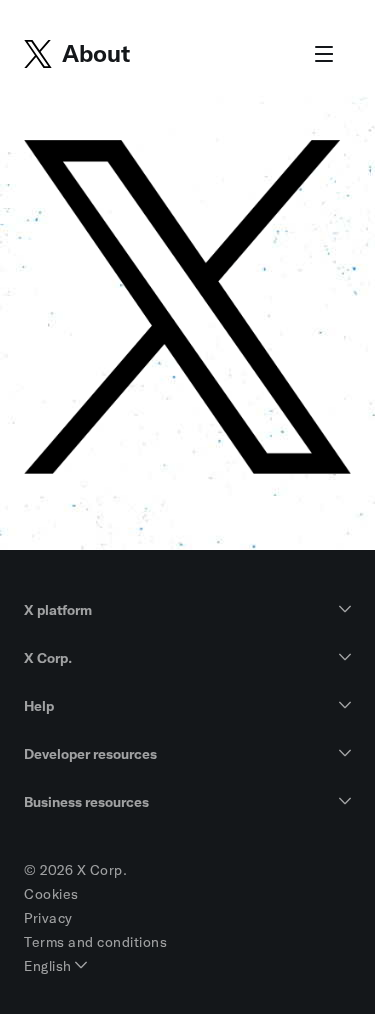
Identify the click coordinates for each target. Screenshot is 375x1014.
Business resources (86, 802)
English (49, 966)
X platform (58, 610)
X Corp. (48, 658)
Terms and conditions (95, 942)
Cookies (51, 894)
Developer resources (90, 754)
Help (39, 706)
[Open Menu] (324, 55)
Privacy (48, 918)
